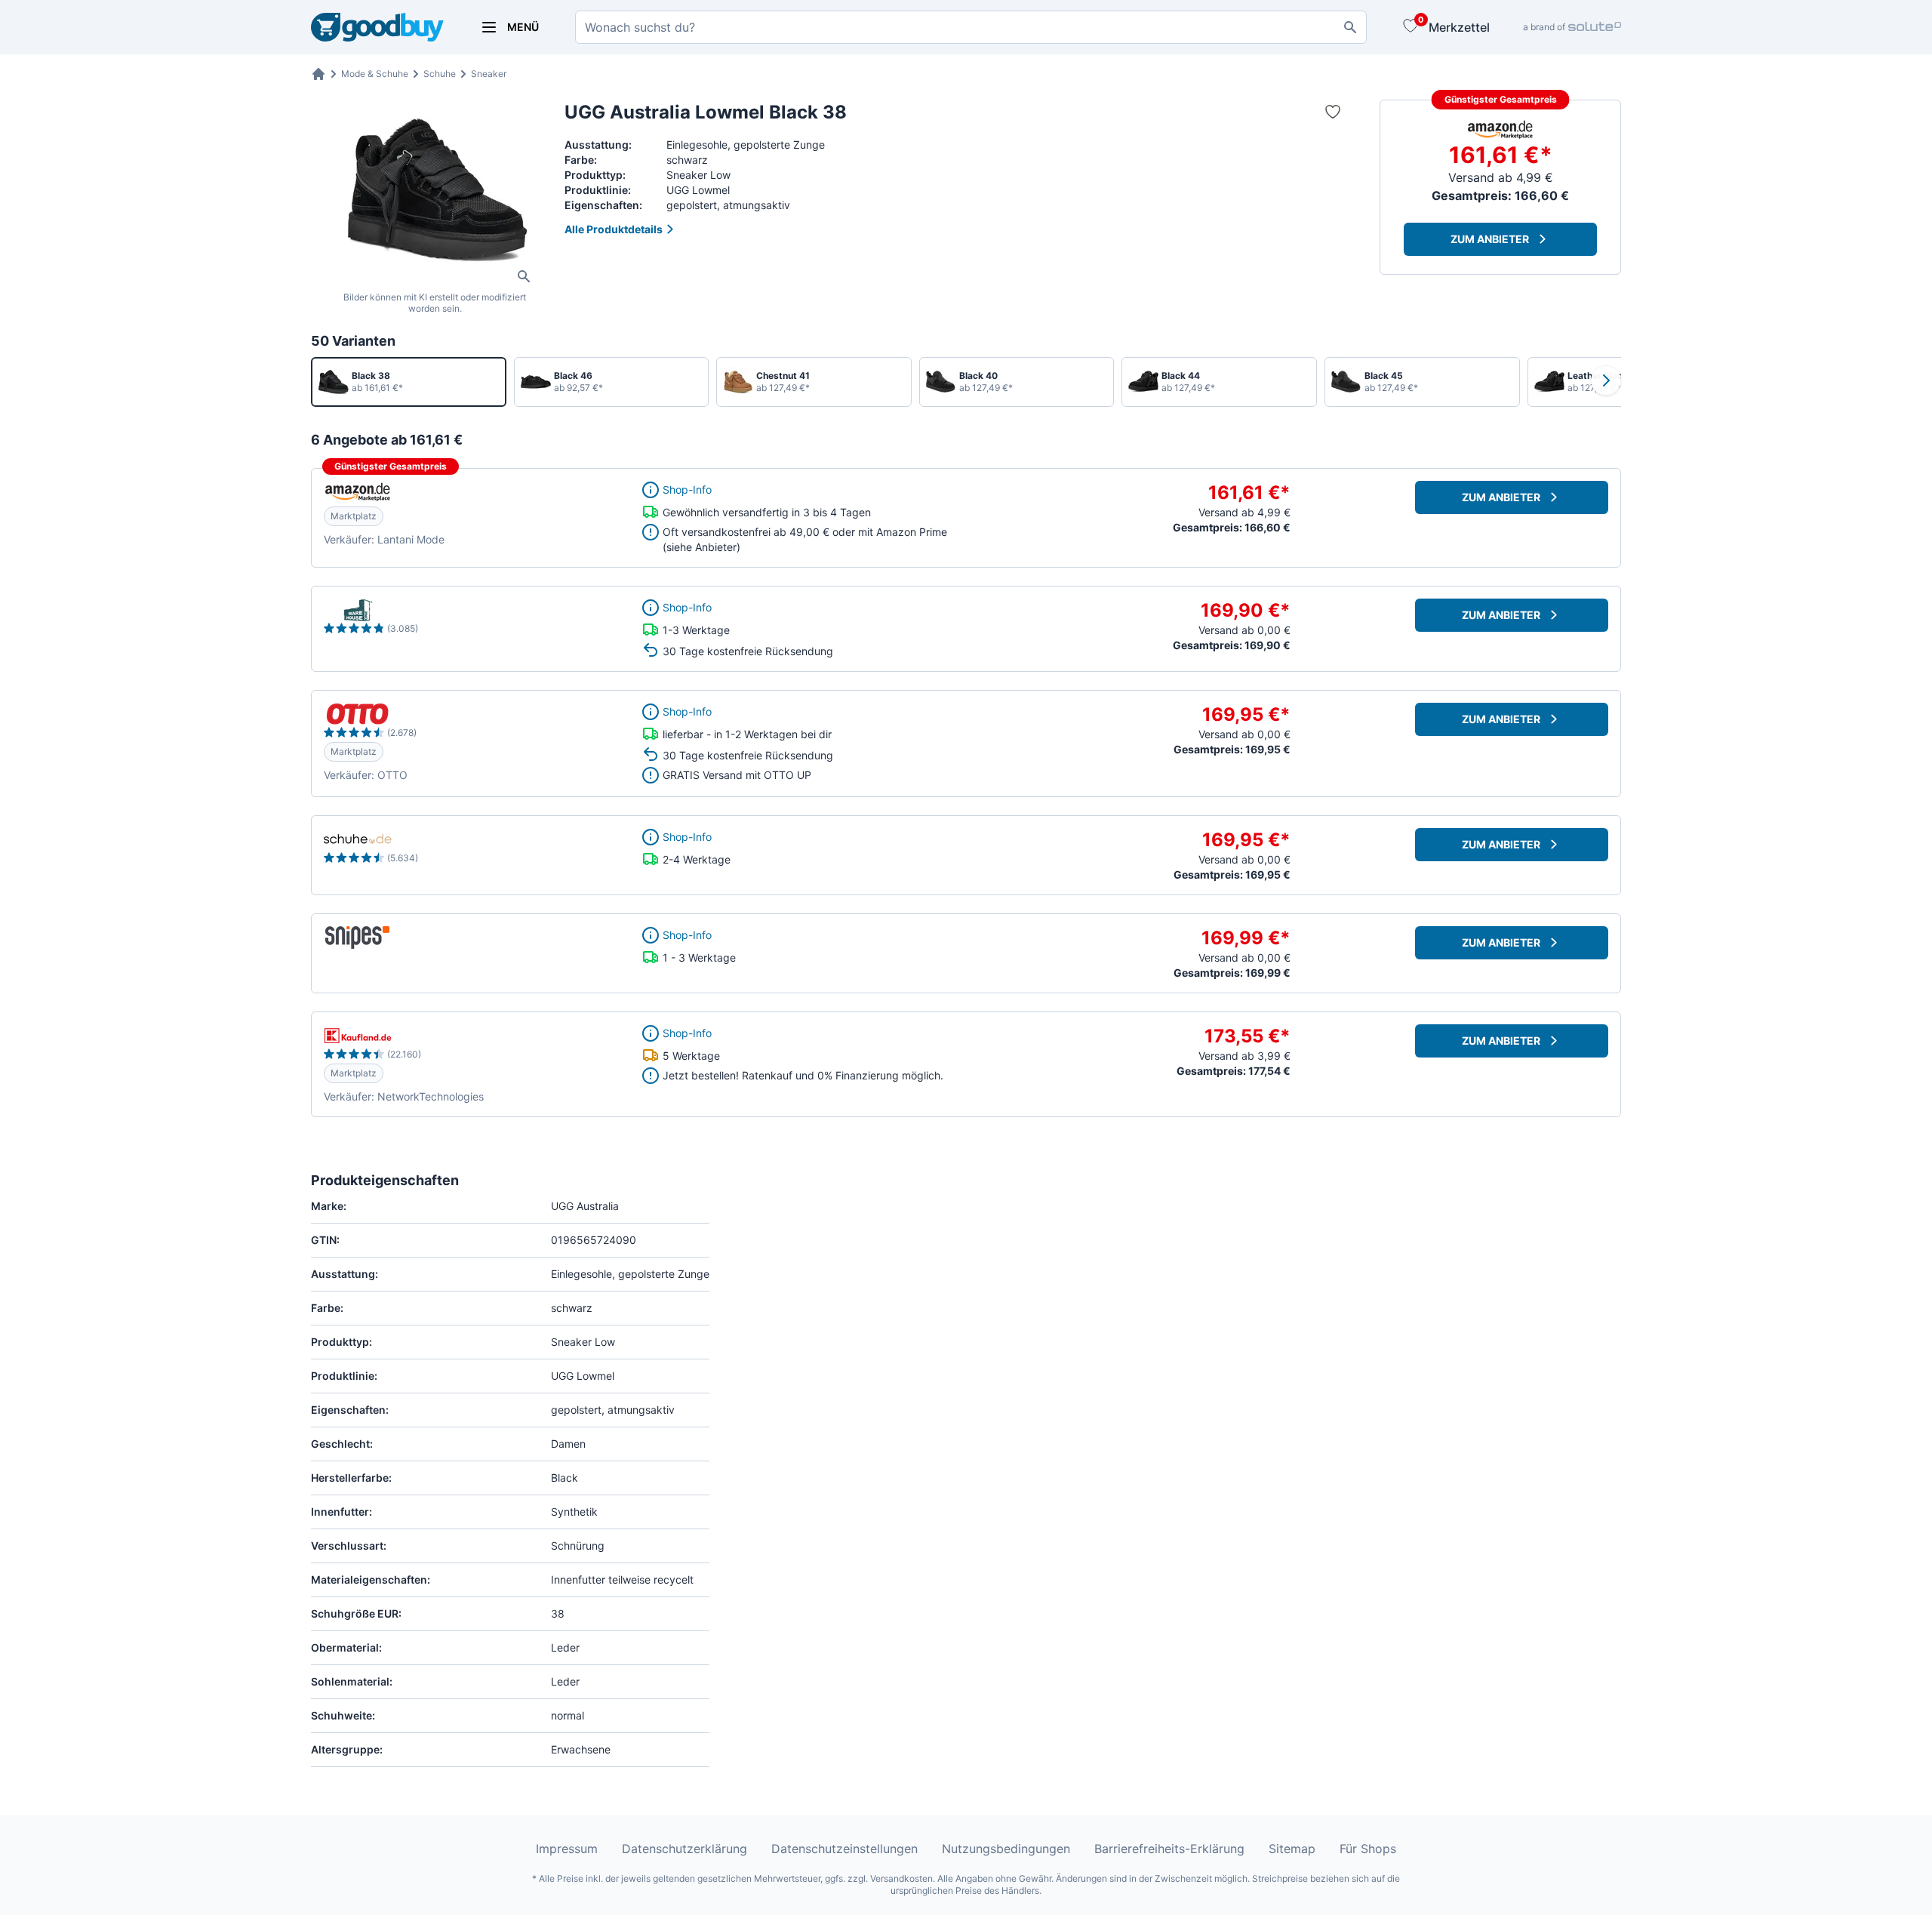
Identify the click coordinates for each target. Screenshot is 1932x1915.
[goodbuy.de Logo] (377, 28)
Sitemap (1292, 1849)
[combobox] (971, 27)
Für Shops (1368, 1849)
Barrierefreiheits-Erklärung (1169, 1849)
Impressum (567, 1849)
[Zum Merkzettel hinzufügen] (1333, 112)
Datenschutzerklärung (685, 1849)
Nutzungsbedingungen (1006, 1849)
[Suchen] (1350, 27)
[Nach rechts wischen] (1606, 380)
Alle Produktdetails (614, 229)
